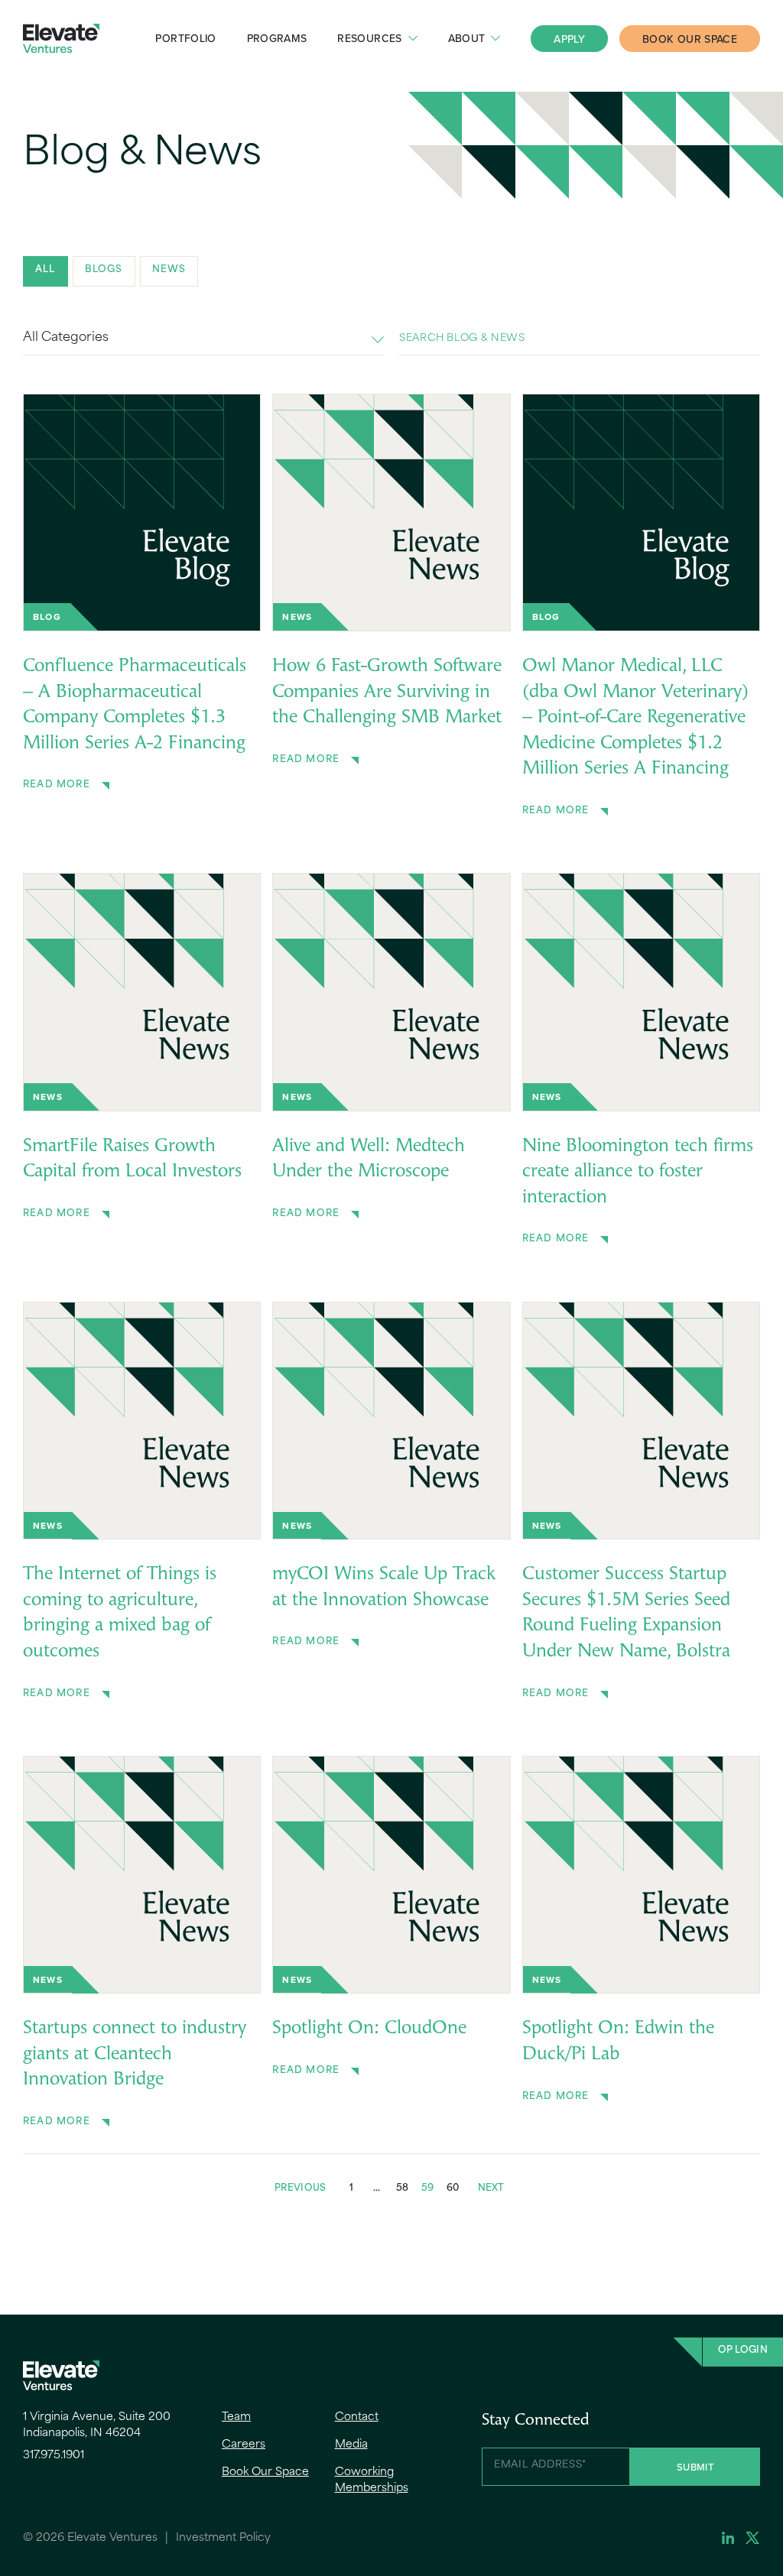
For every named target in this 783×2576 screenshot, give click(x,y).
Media (351, 2445)
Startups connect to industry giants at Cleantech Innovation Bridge (135, 2054)
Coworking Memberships (372, 2480)
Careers (244, 2445)
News (169, 270)
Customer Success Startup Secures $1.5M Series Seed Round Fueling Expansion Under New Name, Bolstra (626, 1613)
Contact (357, 2417)
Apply (569, 39)
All (45, 270)
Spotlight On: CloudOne (369, 2029)
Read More (57, 785)
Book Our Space (690, 39)
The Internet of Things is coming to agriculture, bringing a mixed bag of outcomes (120, 1613)
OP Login (743, 2351)
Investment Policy (223, 2538)
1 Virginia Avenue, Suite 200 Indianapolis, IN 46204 (97, 2425)
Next (491, 2188)
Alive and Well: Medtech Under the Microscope (369, 1160)
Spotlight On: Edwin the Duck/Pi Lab (618, 2042)
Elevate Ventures (61, 39)
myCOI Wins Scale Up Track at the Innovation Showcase (384, 1588)
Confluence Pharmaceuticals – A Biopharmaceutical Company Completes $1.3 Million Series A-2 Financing (135, 705)
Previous (300, 2188)
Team (236, 2417)
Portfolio (185, 38)
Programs (277, 38)
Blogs (104, 270)
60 (453, 2188)
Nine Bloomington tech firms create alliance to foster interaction (638, 1172)
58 (402, 2188)
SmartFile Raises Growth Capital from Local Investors (132, 1160)
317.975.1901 (54, 2456)
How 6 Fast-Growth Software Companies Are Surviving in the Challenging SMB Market (387, 692)
